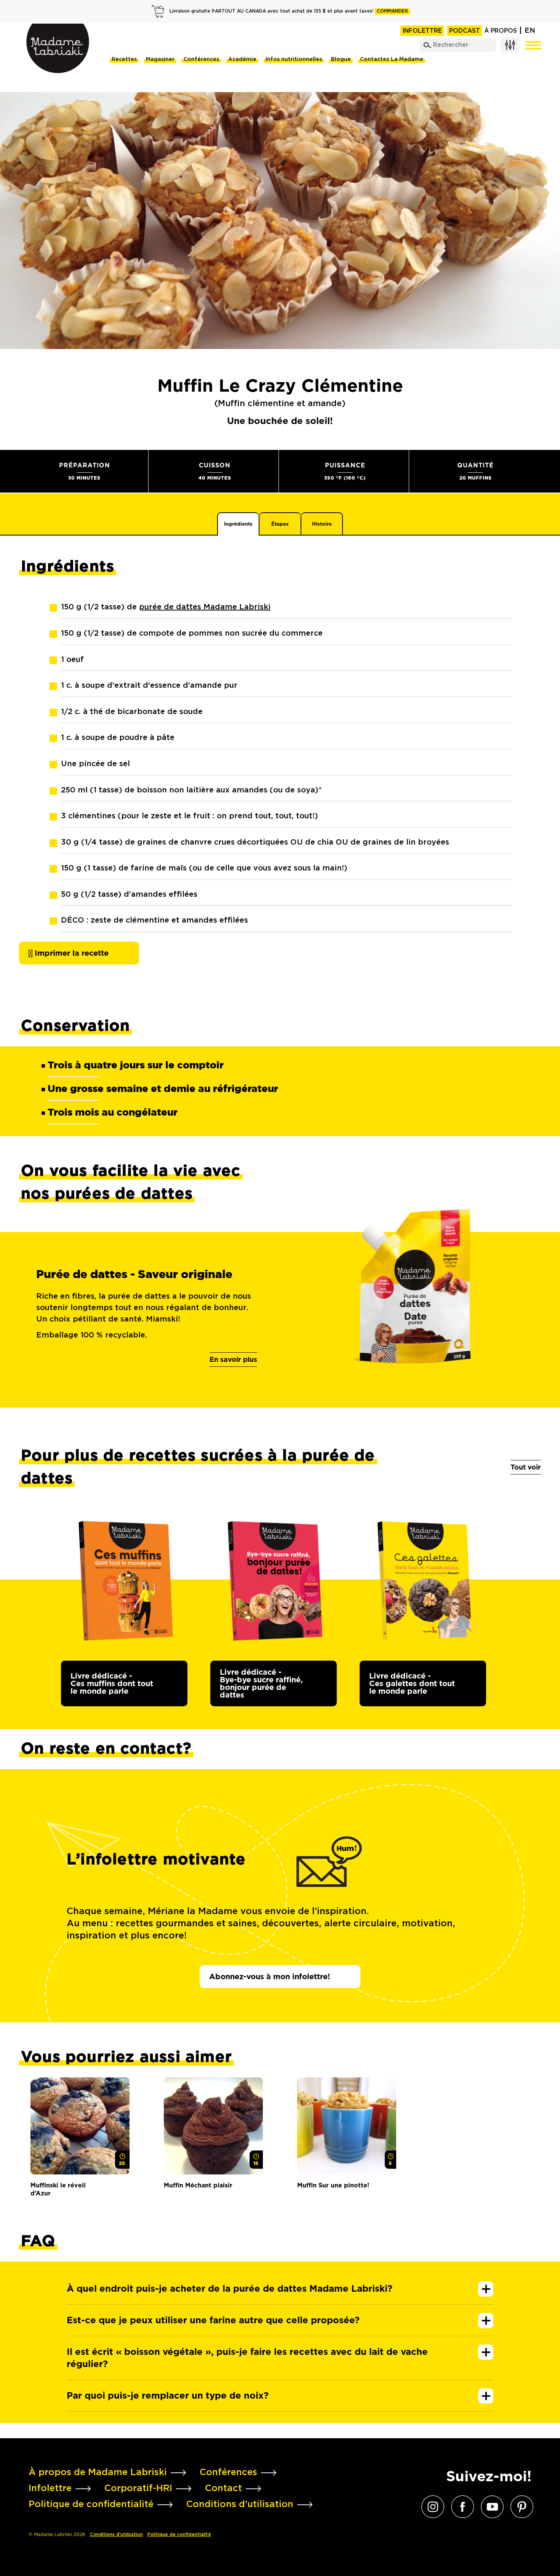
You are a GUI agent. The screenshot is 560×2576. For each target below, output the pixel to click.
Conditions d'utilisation (116, 2535)
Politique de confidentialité (179, 2535)
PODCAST (465, 31)
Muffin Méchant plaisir (198, 2185)
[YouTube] (490, 2507)
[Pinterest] (520, 2507)
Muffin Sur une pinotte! (333, 2185)
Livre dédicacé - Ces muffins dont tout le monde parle (112, 1683)
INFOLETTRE (422, 31)
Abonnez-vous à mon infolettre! (270, 1977)
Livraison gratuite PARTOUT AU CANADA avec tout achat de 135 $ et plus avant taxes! (289, 11)
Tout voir (526, 1467)
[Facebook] (461, 2507)
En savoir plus (233, 1359)
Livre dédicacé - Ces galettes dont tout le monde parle (412, 1683)
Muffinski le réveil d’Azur (58, 2189)
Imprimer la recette (70, 953)
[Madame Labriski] (58, 48)
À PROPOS (501, 31)
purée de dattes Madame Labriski (205, 607)
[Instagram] (431, 2507)
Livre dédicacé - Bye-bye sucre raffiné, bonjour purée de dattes (261, 1683)
